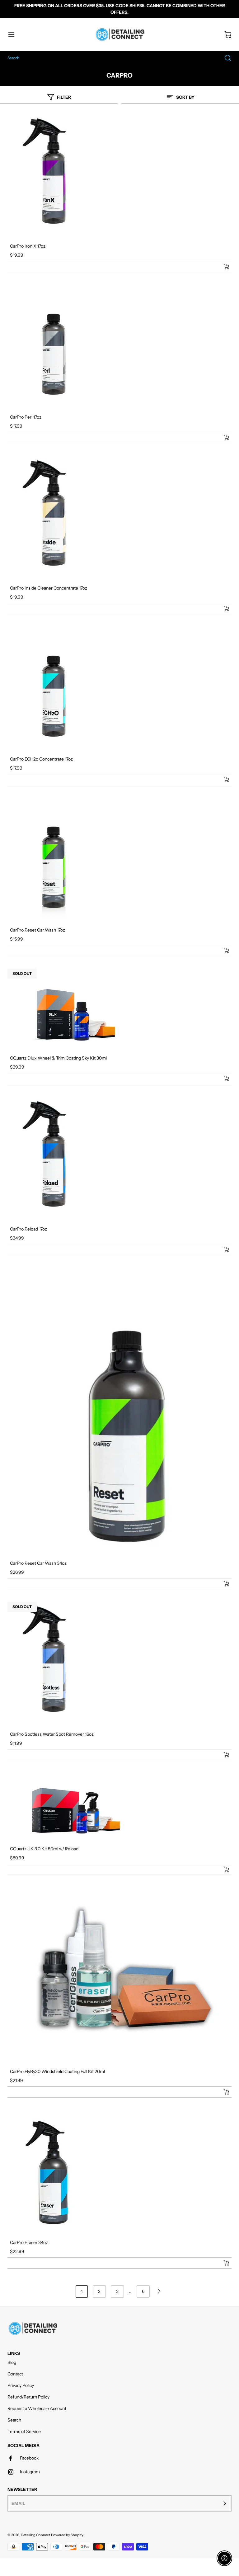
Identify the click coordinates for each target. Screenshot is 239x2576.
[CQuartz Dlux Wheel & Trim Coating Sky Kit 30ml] (119, 1009)
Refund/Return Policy (28, 2397)
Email (18, 2503)
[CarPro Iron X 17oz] (119, 176)
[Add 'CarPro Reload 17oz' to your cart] (222, 1250)
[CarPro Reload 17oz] (119, 1159)
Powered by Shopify (67, 2535)
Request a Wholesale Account (37, 2408)
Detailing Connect (35, 2535)
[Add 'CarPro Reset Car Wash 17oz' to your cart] (222, 951)
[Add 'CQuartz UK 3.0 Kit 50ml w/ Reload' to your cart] (222, 1869)
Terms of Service (24, 2431)
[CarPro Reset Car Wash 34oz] (119, 1411)
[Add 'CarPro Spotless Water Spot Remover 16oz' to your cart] (222, 1755)
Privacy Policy (21, 2385)
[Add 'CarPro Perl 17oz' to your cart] (222, 438)
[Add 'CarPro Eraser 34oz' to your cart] (222, 2263)
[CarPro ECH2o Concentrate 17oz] (119, 689)
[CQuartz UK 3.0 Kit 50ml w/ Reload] (119, 1807)
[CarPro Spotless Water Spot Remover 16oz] (119, 1664)
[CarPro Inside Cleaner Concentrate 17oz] (119, 518)
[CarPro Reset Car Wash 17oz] (119, 860)
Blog (12, 2362)
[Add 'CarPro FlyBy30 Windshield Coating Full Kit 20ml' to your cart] (222, 2092)
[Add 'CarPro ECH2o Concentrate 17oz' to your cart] (222, 780)
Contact (15, 2374)
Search (14, 2420)
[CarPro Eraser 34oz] (119, 2172)
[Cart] (225, 35)
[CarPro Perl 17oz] (119, 347)
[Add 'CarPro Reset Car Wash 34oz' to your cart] (222, 1584)
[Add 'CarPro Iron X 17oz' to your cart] (222, 267)
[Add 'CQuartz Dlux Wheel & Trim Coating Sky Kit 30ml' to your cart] (222, 1079)
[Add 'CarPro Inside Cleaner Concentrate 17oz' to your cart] (222, 609)
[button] (14, 35)
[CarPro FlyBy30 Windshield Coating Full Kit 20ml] (119, 1975)
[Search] (225, 58)
